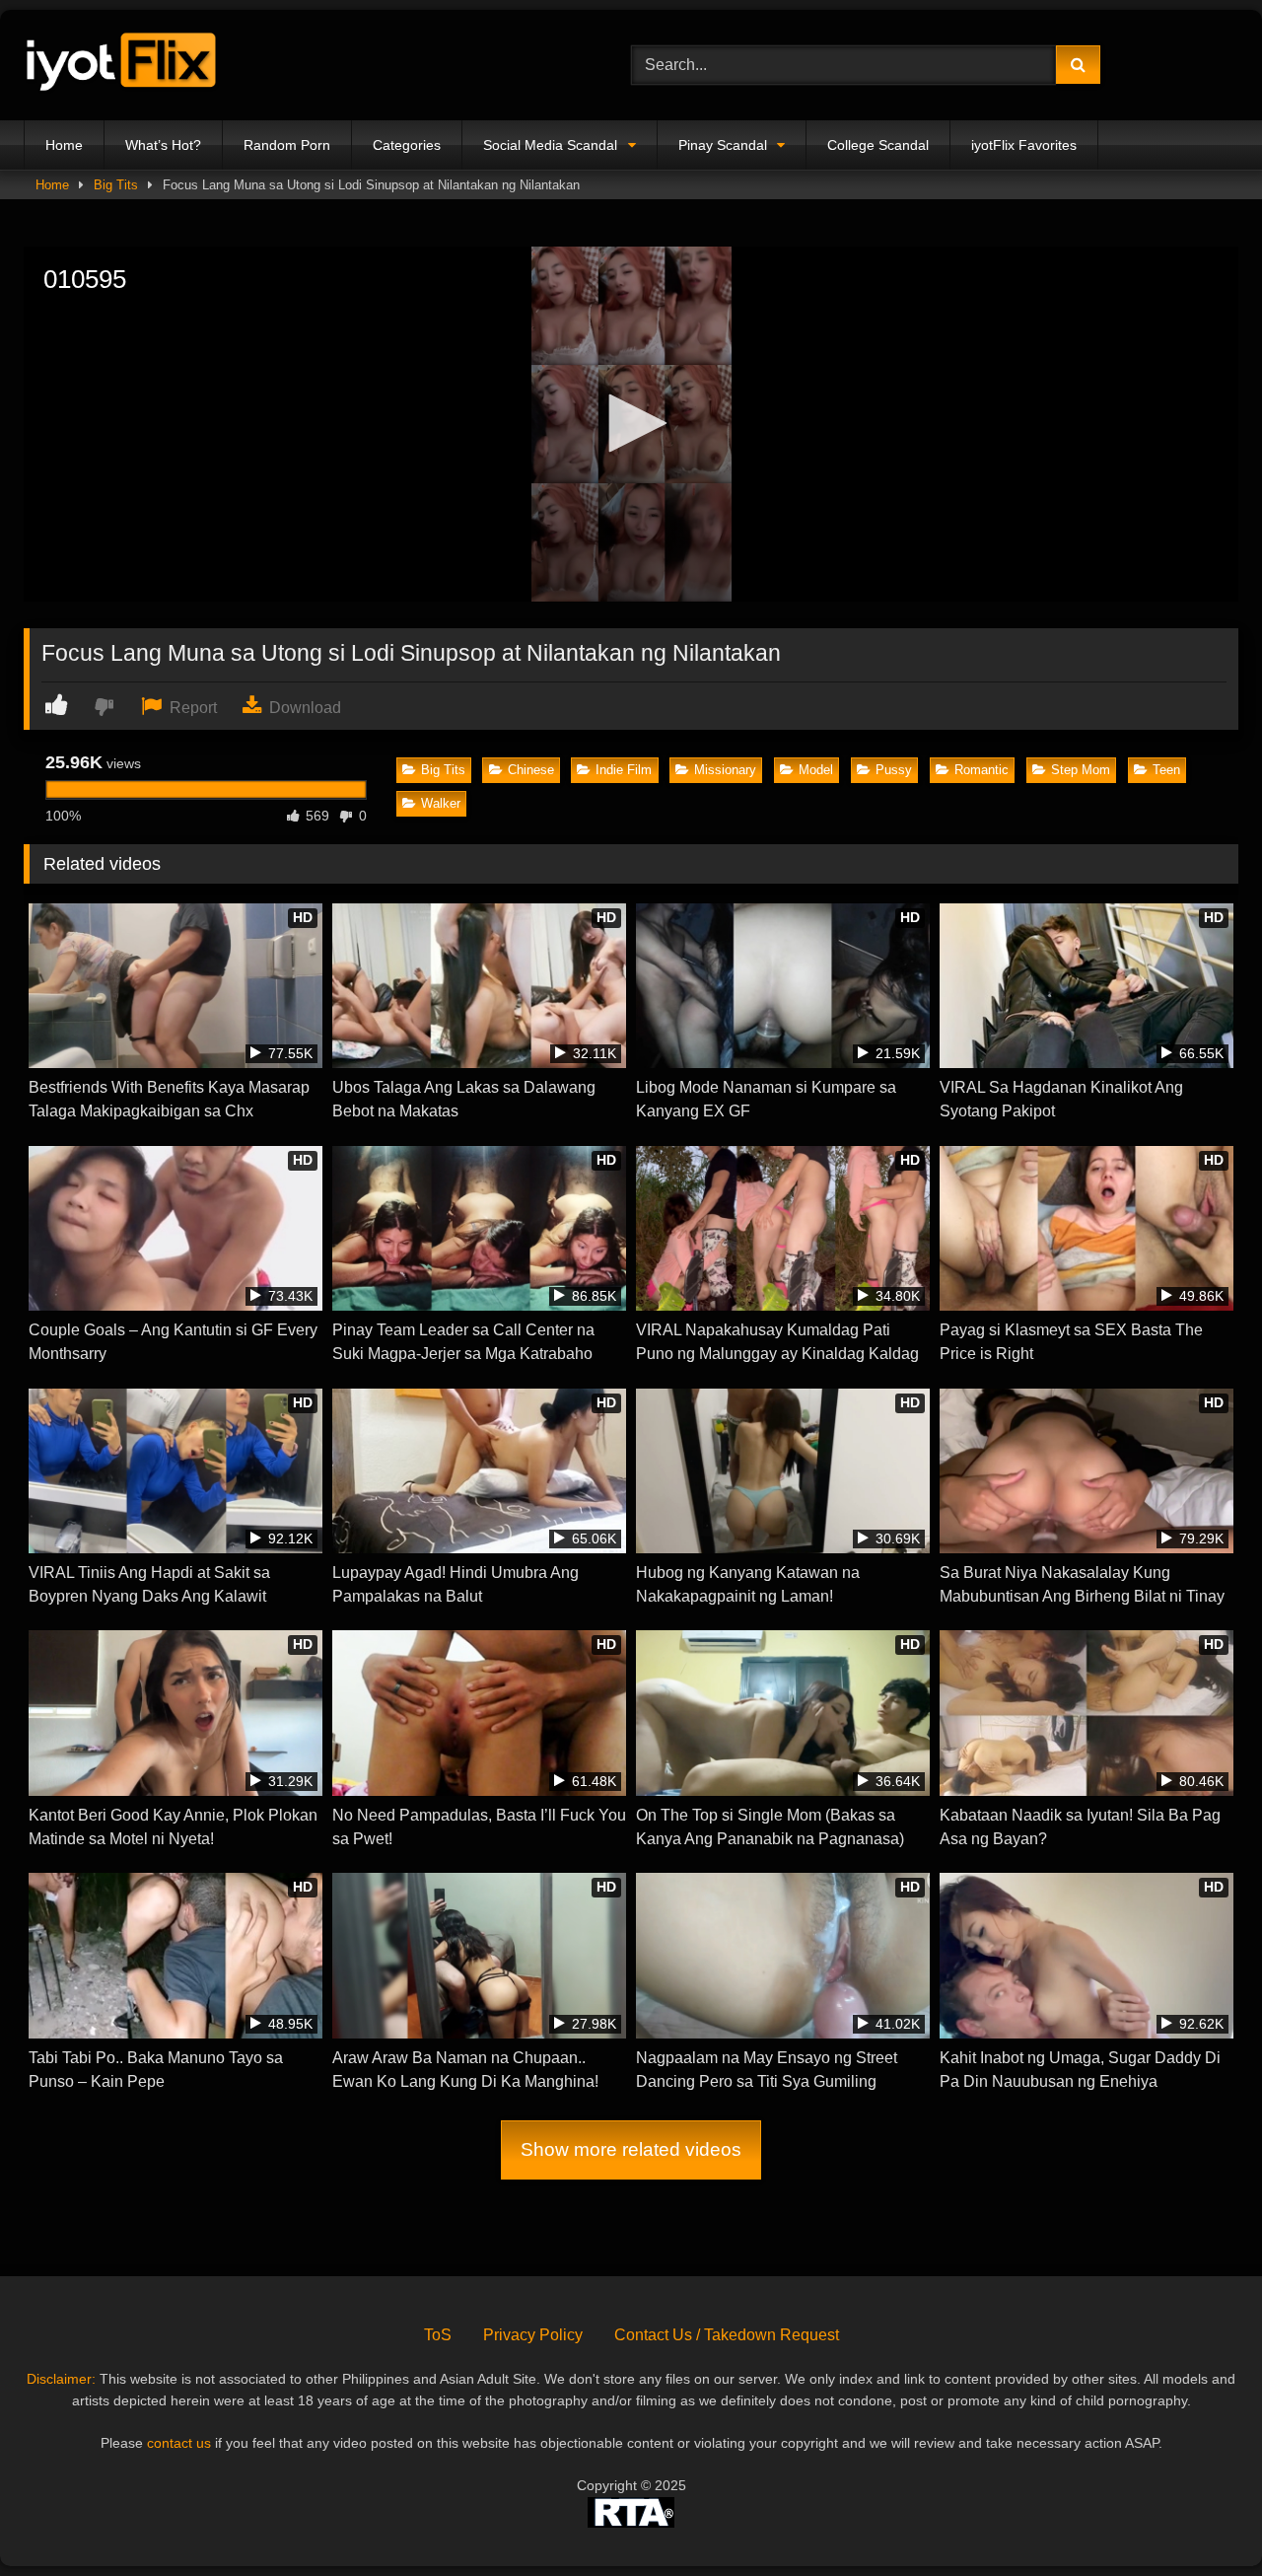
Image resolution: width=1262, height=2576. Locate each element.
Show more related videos (631, 2149)
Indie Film (624, 770)
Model (816, 770)
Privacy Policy (533, 2335)
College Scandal (878, 145)
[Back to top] (1201, 2517)
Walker (441, 803)
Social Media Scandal (550, 145)
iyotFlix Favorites (1024, 145)
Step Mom (1081, 770)
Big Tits (116, 185)
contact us (179, 2443)
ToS (438, 2335)
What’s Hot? (163, 145)
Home (64, 145)
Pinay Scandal (723, 145)
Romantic (982, 770)
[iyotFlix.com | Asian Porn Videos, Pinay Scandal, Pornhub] (122, 66)
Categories (407, 145)
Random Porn (287, 145)
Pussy (894, 770)
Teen (1166, 770)
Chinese (531, 770)
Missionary (725, 770)
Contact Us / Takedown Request (727, 2335)
